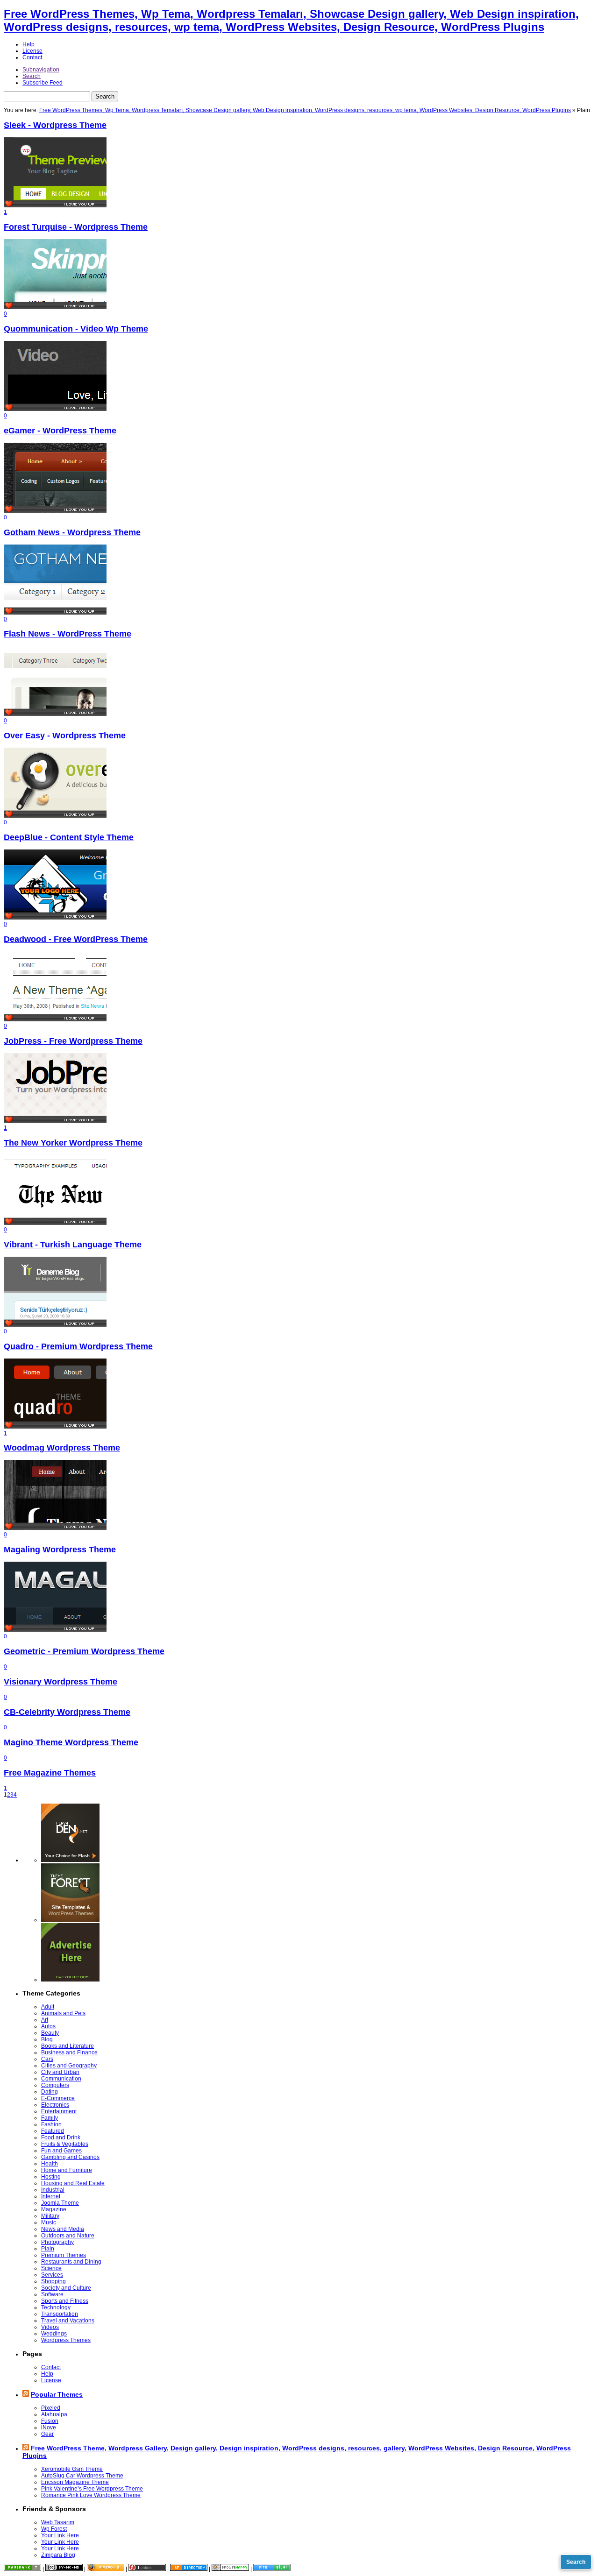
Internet (51, 2196)
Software (52, 2294)
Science (51, 2268)
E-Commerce (58, 2098)
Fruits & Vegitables (65, 2144)
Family (50, 2118)
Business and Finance (69, 2052)
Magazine (54, 2209)
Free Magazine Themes (50, 1773)
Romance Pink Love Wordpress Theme (91, 2495)
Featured (53, 2131)
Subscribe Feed (43, 83)
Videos (50, 2327)
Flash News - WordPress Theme (68, 634)
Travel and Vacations (68, 2321)
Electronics (55, 2105)
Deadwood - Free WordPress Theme (76, 939)
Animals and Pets (63, 2013)
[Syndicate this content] (26, 2394)
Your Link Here (60, 2535)
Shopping (53, 2281)
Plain (48, 2249)
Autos (48, 2026)
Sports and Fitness (65, 2301)
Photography (57, 2242)
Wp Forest (54, 2529)
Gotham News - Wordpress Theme (72, 532)
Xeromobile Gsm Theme (72, 2469)
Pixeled (51, 2408)
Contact (32, 57)
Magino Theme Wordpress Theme (71, 1742)
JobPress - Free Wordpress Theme (73, 1041)
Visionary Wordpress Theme (61, 1682)
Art (45, 2020)
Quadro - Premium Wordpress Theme (78, 1346)
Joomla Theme (60, 2203)
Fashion (51, 2124)
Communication (61, 2079)
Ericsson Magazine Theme (75, 2482)
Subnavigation (41, 70)
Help (28, 44)
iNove (49, 2427)
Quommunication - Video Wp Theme (76, 329)
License (32, 51)
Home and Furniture (67, 2170)
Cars (47, 2059)
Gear (47, 2434)
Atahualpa (54, 2414)
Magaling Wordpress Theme (60, 1550)
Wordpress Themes (66, 2340)
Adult (48, 2007)
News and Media (63, 2229)
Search (32, 76)
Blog (47, 2039)
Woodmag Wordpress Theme (62, 1448)
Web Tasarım (58, 2522)
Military (50, 2216)
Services (52, 2275)
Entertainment (59, 2111)
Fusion (50, 2421)
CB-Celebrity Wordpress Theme (67, 1712)
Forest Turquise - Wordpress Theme (76, 227)
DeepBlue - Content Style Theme (69, 837)
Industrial (53, 2190)
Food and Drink (61, 2137)
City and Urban (60, 2072)
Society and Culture (66, 2288)
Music (49, 2222)
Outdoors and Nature (68, 2236)
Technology (56, 2307)
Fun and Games (61, 2151)
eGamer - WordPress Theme (60, 431)
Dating (50, 2092)
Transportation (60, 2314)
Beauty (50, 2033)
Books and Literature (68, 2046)
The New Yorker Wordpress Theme (73, 1143)
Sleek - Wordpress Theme (55, 125)
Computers (55, 2085)
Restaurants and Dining (71, 2262)
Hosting (51, 2177)
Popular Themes (57, 2394)
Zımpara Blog (58, 2555)
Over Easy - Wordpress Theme (65, 736)
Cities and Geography (69, 2066)
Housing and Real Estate (73, 2183)
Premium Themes (64, 2255)
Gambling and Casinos (70, 2157)
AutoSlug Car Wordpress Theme (82, 2476)
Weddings (54, 2334)
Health (50, 2164)
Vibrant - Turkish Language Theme (73, 1245)
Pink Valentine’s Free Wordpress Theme (92, 2489)
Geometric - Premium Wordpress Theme (84, 1651)
